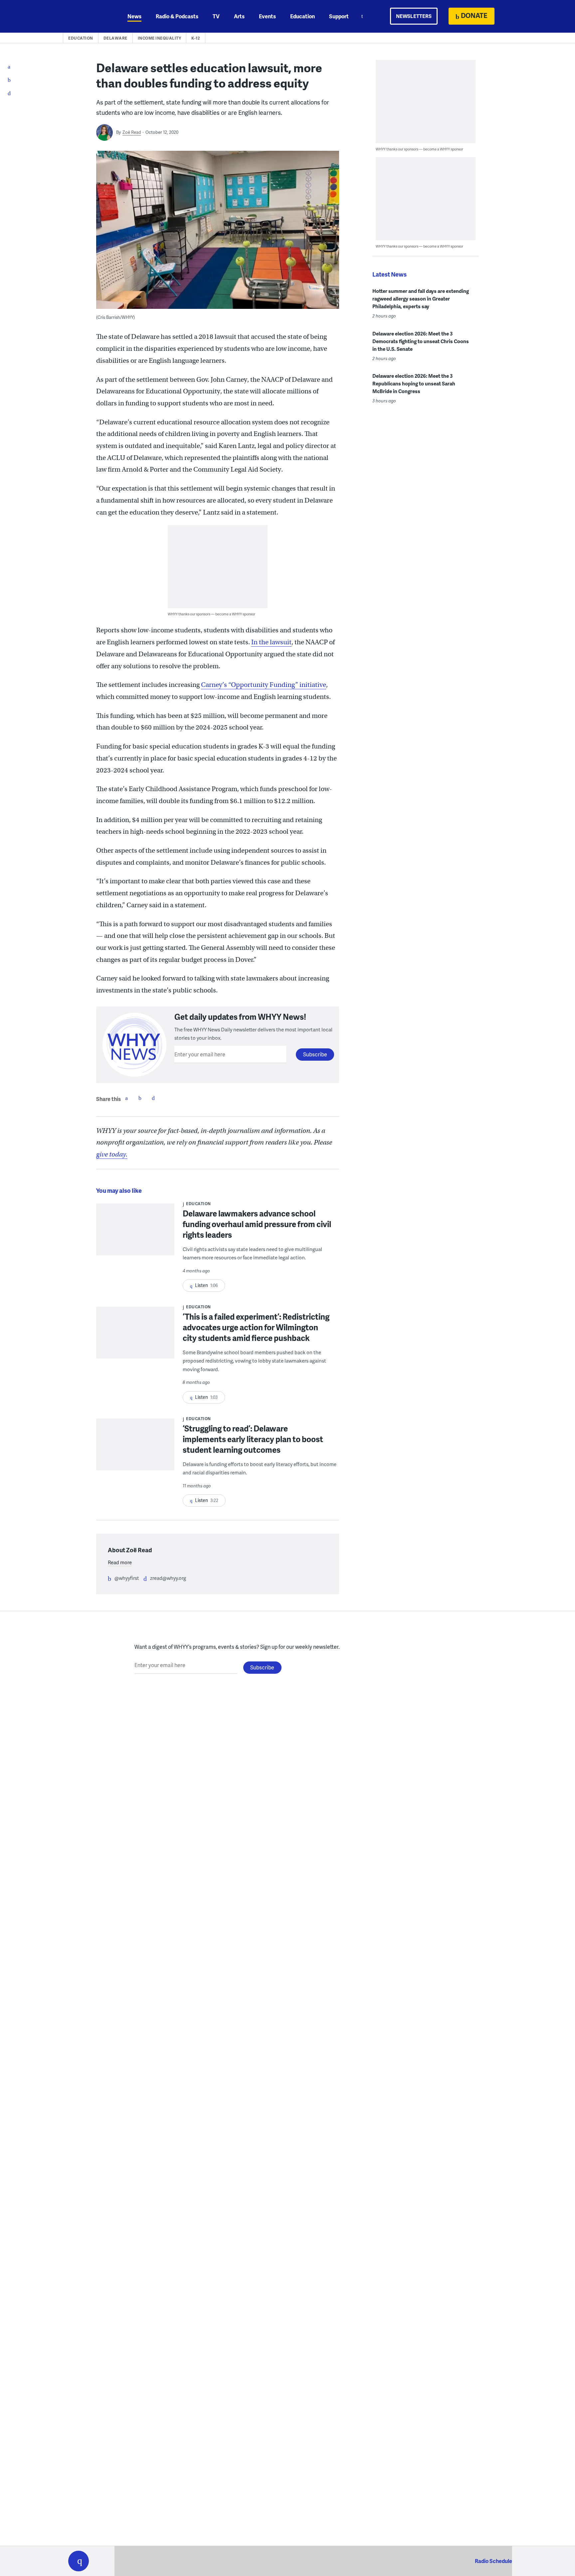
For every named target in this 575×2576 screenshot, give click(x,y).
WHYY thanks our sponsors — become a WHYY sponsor (211, 614)
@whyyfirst (127, 1578)
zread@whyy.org (168, 1578)
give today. (112, 1154)
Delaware (115, 38)
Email (153, 1098)
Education (302, 16)
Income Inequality (160, 38)
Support (339, 16)
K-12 (196, 38)
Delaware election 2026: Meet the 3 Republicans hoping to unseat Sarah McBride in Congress (414, 383)
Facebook (126, 1098)
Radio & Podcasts (177, 16)
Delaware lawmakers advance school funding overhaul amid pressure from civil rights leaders (257, 1224)
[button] (79, 2561)
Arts (239, 16)
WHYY (87, 16)
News (134, 16)
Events (267, 16)
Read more (120, 1562)
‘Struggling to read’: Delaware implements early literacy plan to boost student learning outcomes (253, 1439)
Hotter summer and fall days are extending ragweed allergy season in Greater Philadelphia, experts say (421, 299)
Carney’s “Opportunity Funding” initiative (264, 685)
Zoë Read (132, 132)
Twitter (140, 1098)
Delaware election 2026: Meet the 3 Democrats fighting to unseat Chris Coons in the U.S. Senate (421, 341)
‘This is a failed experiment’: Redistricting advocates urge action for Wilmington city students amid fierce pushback (256, 1327)
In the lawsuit (271, 642)
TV (216, 16)
